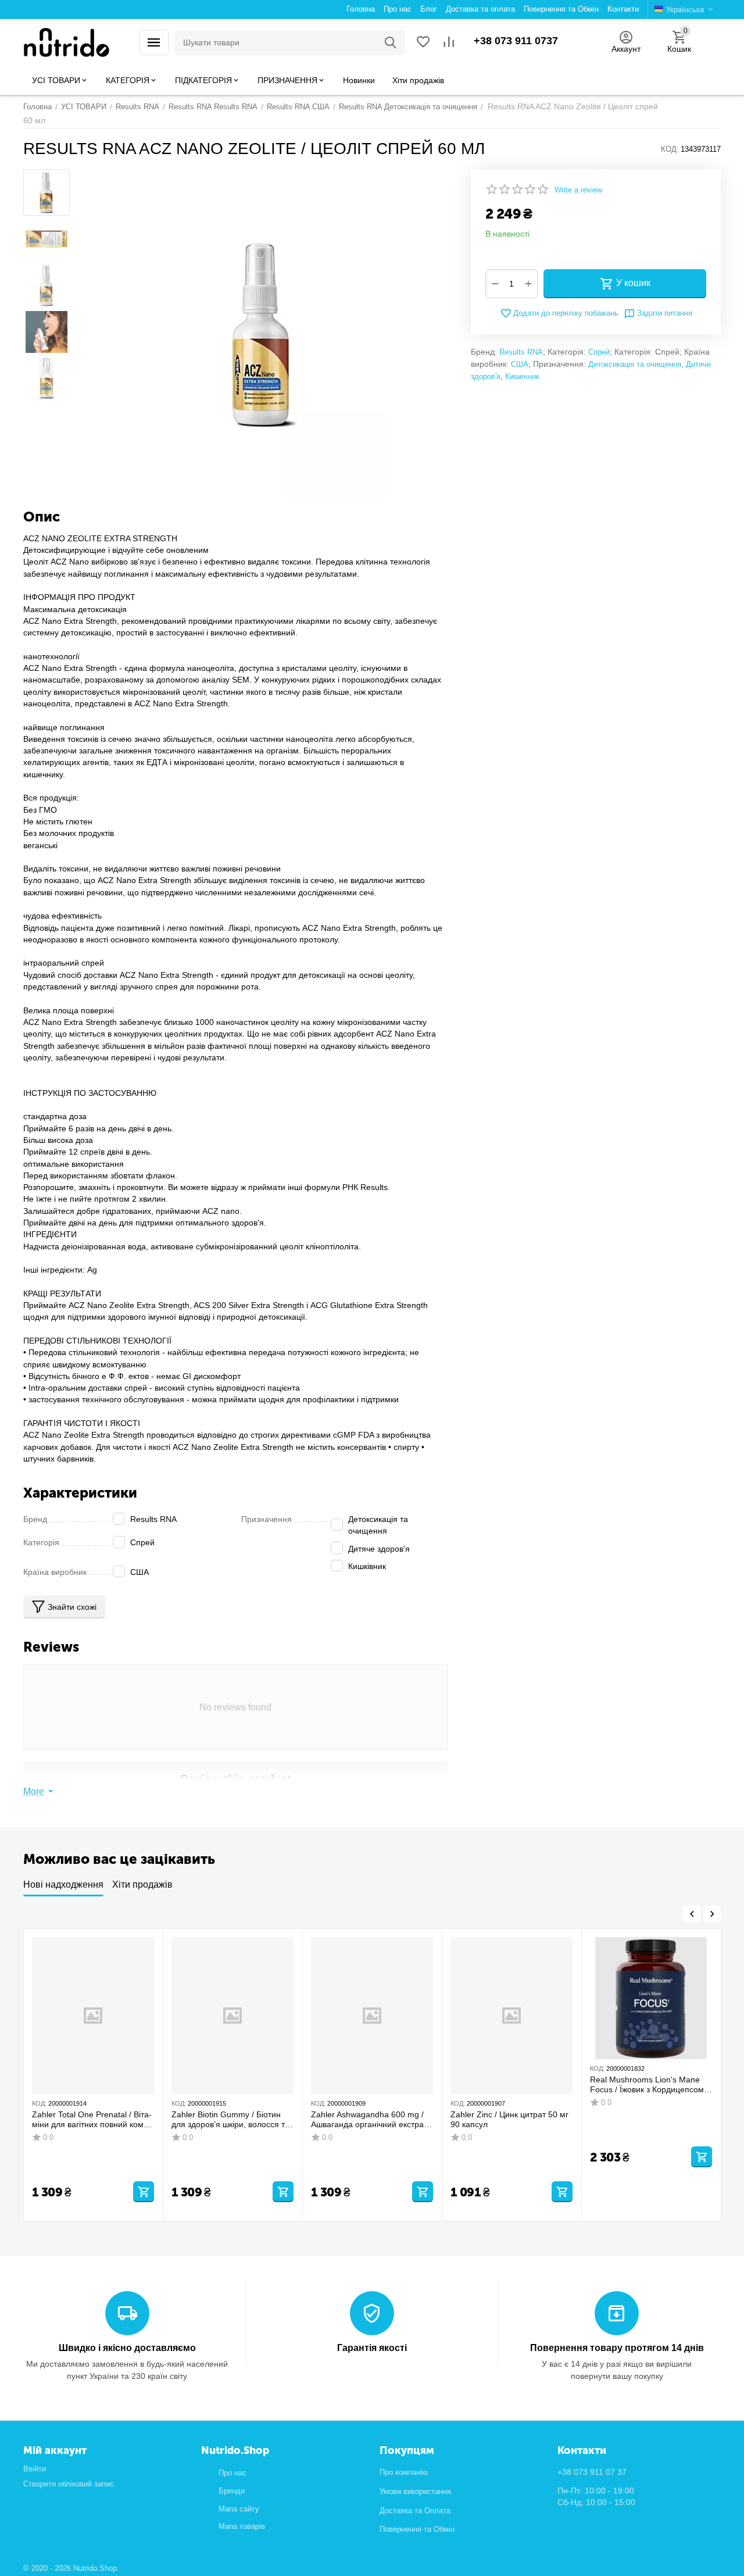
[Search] (391, 42)
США (520, 364)
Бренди (232, 2491)
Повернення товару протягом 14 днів (617, 2348)
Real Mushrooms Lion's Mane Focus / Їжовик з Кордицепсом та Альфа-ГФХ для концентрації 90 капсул (651, 2085)
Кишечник (522, 376)
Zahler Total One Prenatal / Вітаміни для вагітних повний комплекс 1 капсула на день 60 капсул (92, 2120)
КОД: (670, 149)
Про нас (233, 2473)
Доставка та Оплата (415, 2511)
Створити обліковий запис (69, 2484)
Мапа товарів (242, 2526)
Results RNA (521, 352)
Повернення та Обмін (417, 2529)
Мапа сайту (239, 2509)
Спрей (599, 352)
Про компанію (404, 2472)
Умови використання (415, 2491)
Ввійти (35, 2469)
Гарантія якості (372, 2348)
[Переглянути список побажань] (423, 43)
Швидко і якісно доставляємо (127, 2348)
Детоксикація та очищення (635, 364)
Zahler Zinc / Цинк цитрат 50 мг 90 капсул (509, 2119)
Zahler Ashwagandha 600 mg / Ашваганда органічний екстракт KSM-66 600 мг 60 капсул (371, 2120)
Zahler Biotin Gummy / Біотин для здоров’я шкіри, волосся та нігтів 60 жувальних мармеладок (230, 2120)
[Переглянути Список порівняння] (449, 43)
